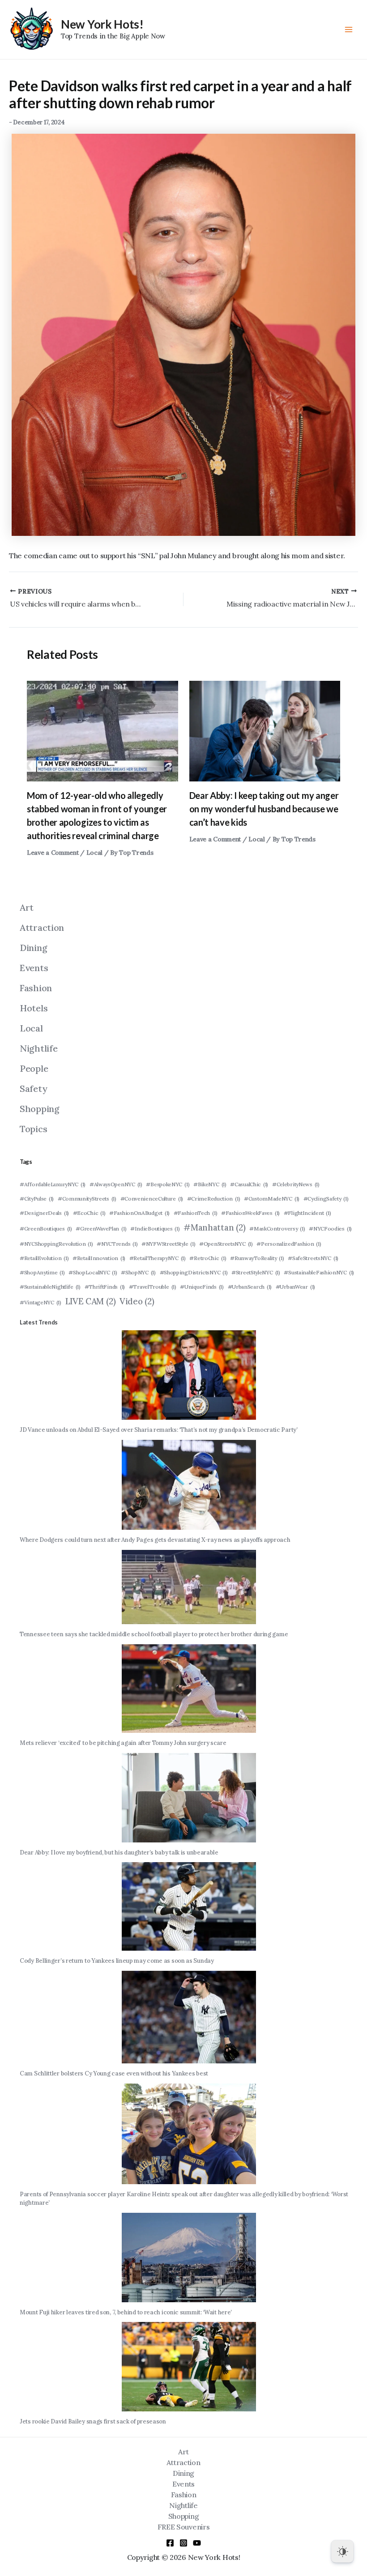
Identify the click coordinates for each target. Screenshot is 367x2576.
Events (34, 968)
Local (95, 853)
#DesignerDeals (44, 1213)
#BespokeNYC (168, 1184)
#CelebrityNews (296, 1184)
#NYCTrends (117, 1244)
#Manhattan (214, 1227)
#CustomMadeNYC (272, 1199)
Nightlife (38, 1048)
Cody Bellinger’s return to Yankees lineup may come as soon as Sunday (117, 1961)
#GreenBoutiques (46, 1229)
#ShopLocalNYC (93, 1272)
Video (137, 1301)
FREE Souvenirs (184, 2527)
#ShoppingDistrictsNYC (194, 1272)
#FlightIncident (307, 1213)
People (34, 1068)
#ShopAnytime (42, 1272)
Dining (33, 948)
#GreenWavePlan (101, 1229)
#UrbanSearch (250, 1287)
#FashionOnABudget (139, 1213)
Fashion (36, 988)
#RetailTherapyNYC (158, 1258)
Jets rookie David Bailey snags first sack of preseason (93, 2421)
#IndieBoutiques (155, 1229)
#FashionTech (196, 1213)
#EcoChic (89, 1213)
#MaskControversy (277, 1229)
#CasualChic (249, 1184)
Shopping (40, 1109)
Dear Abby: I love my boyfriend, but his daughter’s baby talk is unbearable (119, 1852)
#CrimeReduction (214, 1199)
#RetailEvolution (44, 1258)
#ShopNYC (138, 1272)
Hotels (34, 1008)
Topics (33, 1129)
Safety (33, 1089)
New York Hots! (102, 24)
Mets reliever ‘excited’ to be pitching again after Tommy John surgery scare (123, 1743)
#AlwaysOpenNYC (116, 1184)
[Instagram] (183, 2543)
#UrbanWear (295, 1287)
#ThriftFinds (105, 1287)
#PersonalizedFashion (289, 1244)
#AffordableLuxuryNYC (53, 1184)
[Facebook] (170, 2543)
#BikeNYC (210, 1184)
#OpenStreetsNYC (226, 1244)
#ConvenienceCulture (152, 1199)
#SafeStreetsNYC (313, 1258)
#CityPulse (37, 1199)
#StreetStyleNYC (256, 1272)
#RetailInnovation (99, 1258)
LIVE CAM (91, 1301)
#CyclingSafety (326, 1199)
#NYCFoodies (330, 1229)
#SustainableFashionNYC (319, 1272)
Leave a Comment (53, 853)
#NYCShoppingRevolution (56, 1244)
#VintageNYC (41, 1302)
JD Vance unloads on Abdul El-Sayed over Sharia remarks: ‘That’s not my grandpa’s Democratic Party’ (159, 1430)
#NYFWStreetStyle (168, 1244)
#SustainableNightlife (50, 1287)
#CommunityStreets (87, 1199)
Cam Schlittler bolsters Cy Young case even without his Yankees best (114, 2073)
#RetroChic (208, 1258)
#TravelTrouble (153, 1287)
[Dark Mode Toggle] (342, 2551)
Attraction (42, 927)
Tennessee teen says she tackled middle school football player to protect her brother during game (154, 1634)
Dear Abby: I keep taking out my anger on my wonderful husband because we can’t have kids (264, 809)
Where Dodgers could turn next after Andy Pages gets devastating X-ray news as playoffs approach (155, 1540)
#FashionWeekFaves (250, 1213)
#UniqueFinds (202, 1287)
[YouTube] (197, 2543)
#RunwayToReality (257, 1258)
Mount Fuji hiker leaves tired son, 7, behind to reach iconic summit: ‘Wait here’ (126, 2312)
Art (27, 907)
